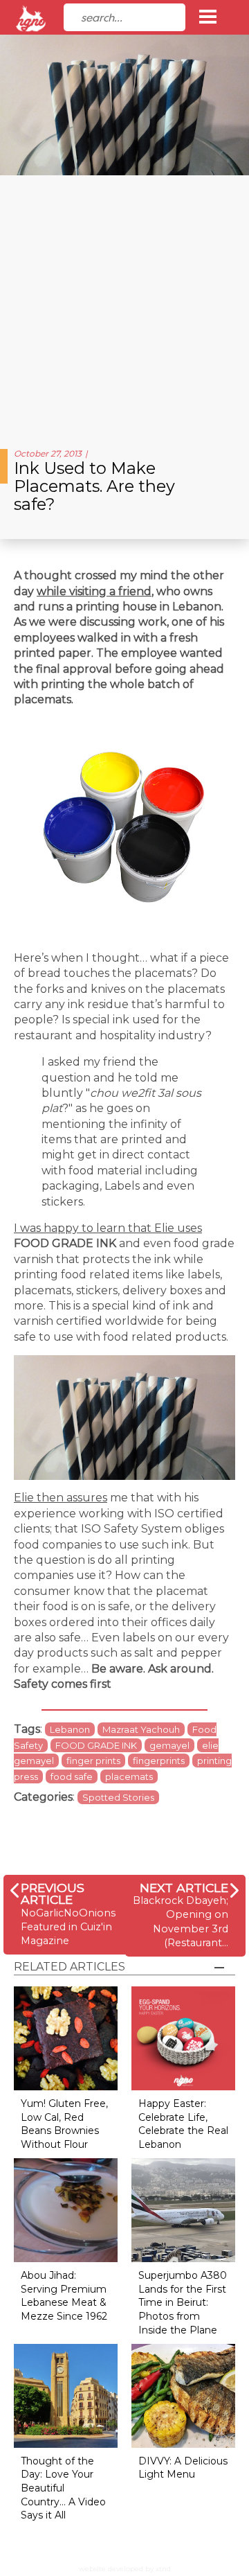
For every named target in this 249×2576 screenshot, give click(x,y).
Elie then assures (61, 1498)
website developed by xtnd (125, 2569)
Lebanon (70, 1729)
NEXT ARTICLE (184, 1888)
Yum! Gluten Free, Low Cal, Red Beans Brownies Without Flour (64, 2124)
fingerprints (159, 1761)
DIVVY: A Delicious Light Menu (183, 2468)
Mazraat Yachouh (141, 1729)
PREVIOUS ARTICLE (53, 1894)
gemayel (169, 1745)
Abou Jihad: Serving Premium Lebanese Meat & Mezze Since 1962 (64, 2296)
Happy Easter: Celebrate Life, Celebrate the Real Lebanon (183, 2124)
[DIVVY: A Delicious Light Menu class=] (183, 2395)
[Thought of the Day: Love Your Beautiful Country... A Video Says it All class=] (66, 2395)
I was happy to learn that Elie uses (108, 1228)
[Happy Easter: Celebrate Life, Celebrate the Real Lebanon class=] (183, 2038)
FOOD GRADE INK (96, 1745)
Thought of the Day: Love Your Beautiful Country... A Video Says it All (63, 2488)
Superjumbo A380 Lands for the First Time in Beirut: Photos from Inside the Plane (183, 2302)
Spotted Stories (118, 1797)
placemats (129, 1776)
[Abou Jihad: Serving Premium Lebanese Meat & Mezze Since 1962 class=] (66, 2210)
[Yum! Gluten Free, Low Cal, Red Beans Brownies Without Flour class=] (66, 2038)
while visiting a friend (94, 591)
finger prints (93, 1761)
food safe (72, 1776)
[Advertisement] (124, 307)
